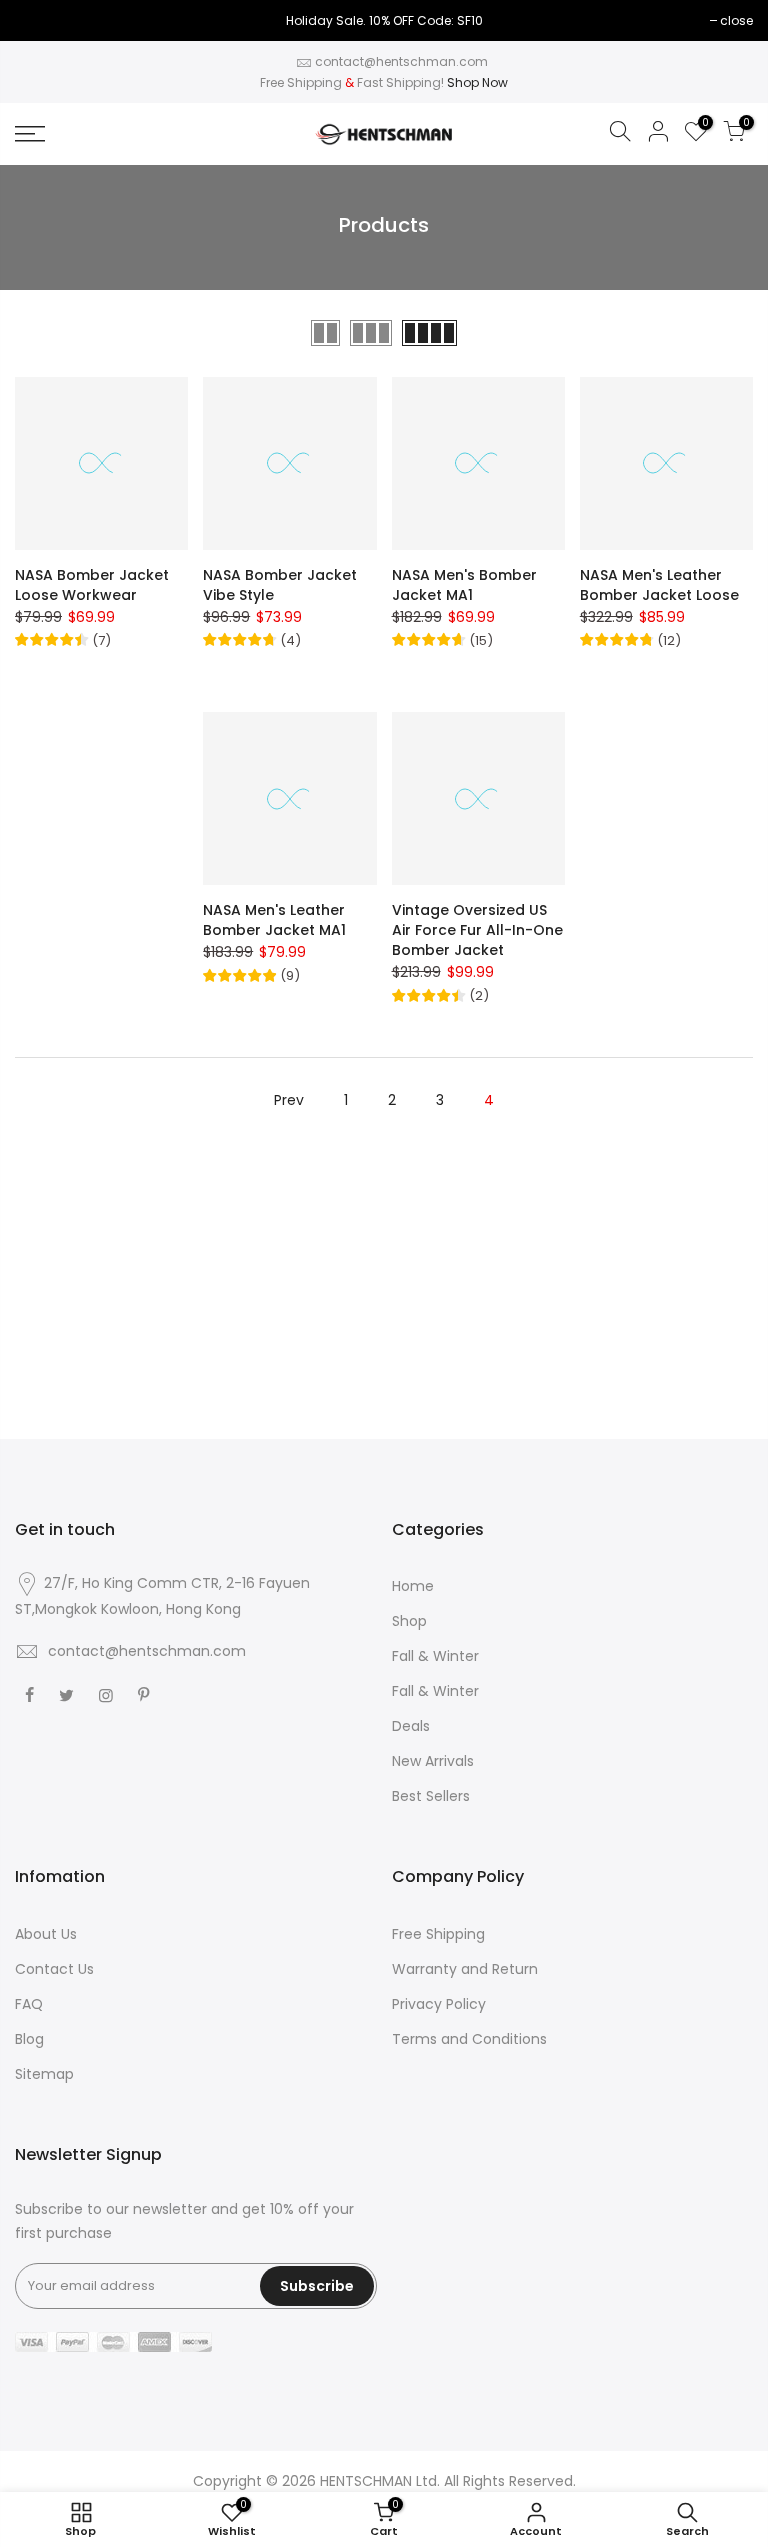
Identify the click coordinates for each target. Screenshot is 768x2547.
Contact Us (54, 1969)
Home (413, 1586)
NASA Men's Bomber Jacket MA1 (464, 585)
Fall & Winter (435, 1656)
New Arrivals (433, 1761)
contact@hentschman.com (401, 61)
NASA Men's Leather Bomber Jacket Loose (659, 585)
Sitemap (44, 2074)
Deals (411, 1726)
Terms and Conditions (469, 2039)
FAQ (29, 2004)
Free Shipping (438, 1934)
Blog (29, 2039)
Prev (289, 1100)
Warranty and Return (465, 1969)
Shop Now (477, 82)
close (736, 20)
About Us (46, 1934)
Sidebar (727, 332)
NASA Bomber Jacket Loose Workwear (92, 585)
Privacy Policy (439, 2004)
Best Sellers (431, 1796)
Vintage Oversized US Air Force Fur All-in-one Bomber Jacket (477, 930)
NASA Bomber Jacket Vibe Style (280, 585)
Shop (409, 1621)
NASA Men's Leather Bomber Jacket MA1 (274, 920)
